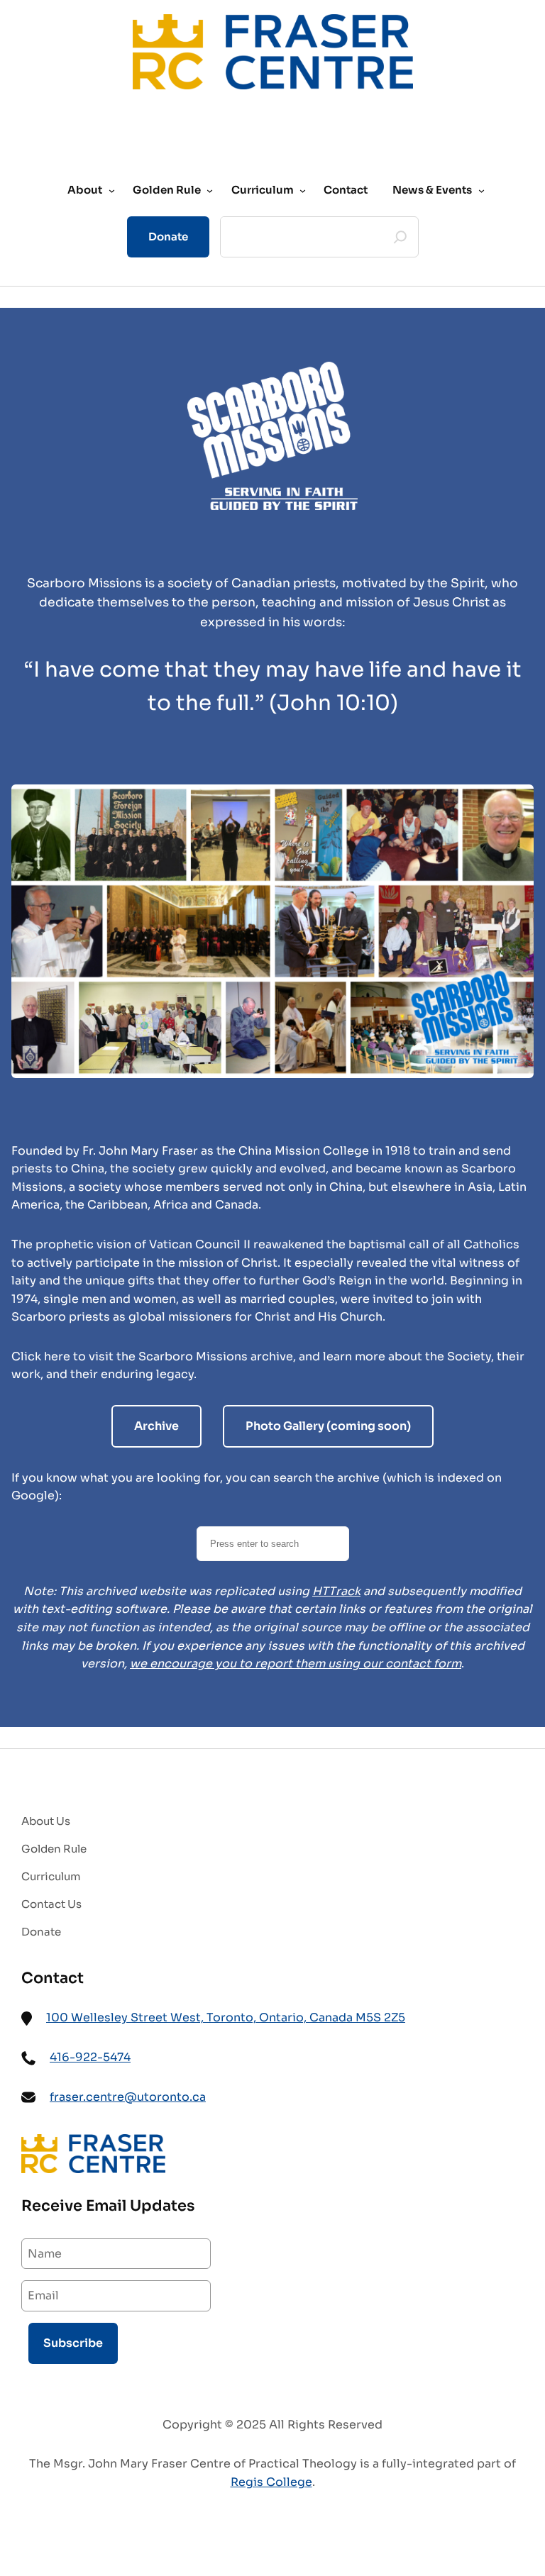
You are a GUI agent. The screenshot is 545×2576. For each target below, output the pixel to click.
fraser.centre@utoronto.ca (128, 2097)
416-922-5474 (90, 2057)
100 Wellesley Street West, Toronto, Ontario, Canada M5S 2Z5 (226, 2017)
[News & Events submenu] (481, 190)
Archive (156, 1426)
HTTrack (336, 1591)
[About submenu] (112, 190)
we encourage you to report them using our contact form (296, 1664)
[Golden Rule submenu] (210, 190)
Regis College (271, 2482)
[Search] (400, 237)
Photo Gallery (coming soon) (328, 1426)
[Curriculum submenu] (303, 190)
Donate (168, 237)
